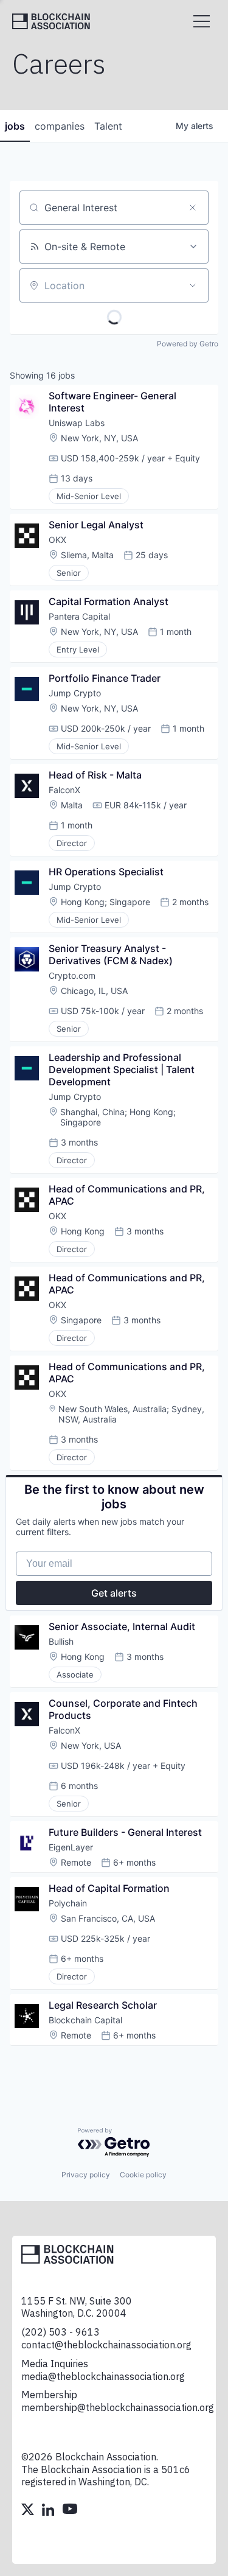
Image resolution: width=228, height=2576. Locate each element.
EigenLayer (71, 1847)
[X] (29, 2511)
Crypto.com (72, 975)
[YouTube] (70, 2511)
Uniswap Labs (77, 423)
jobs (15, 126)
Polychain (68, 1903)
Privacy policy (86, 2175)
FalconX (64, 790)
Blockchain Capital (85, 2020)
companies (60, 126)
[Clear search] (193, 208)
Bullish (61, 1641)
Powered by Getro (188, 344)
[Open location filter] (193, 285)
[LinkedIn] (49, 2511)
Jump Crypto (75, 693)
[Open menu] (202, 21)
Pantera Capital (79, 616)
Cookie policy (143, 2175)
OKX (57, 540)
